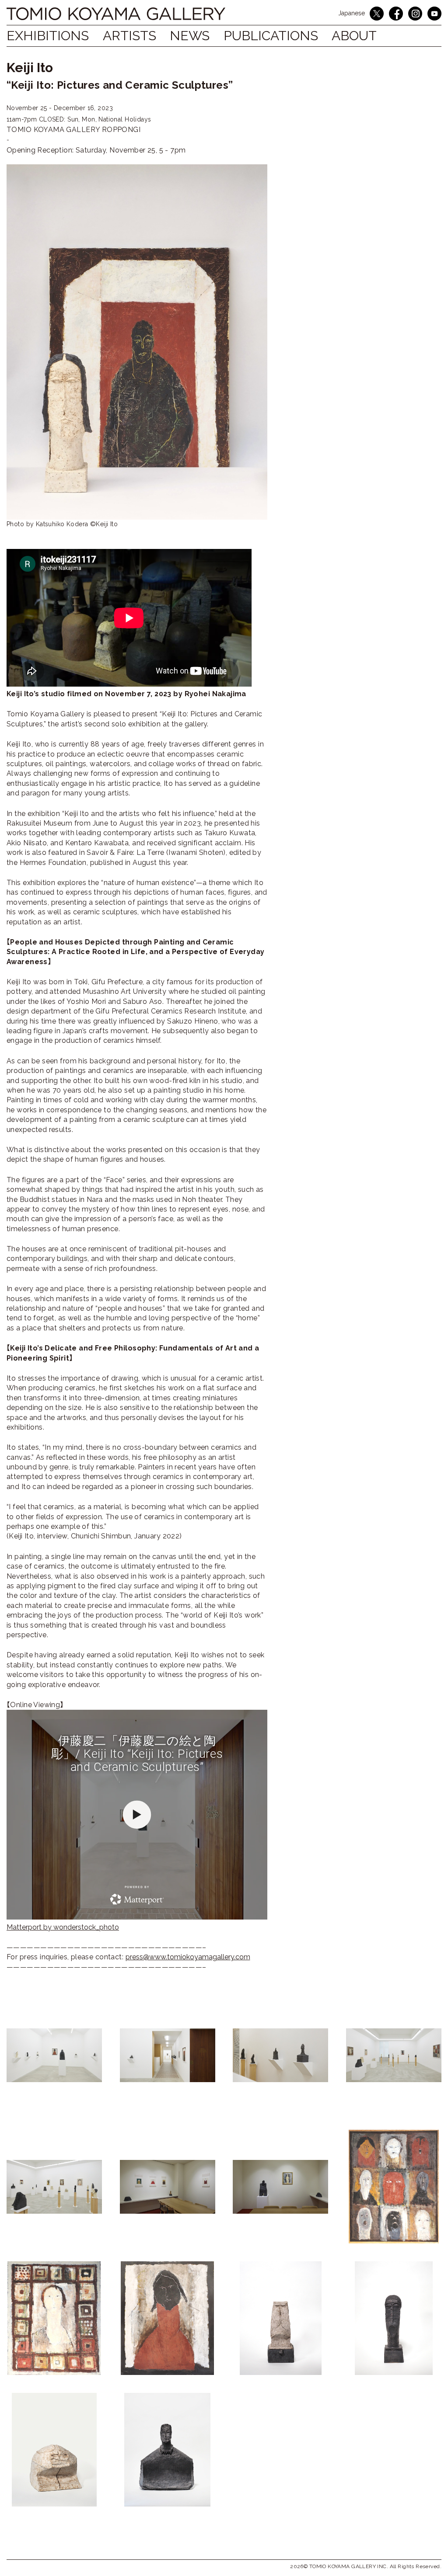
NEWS (190, 36)
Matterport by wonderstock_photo (63, 1927)
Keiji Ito (30, 68)
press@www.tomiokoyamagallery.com (188, 1957)
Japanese (352, 13)
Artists (129, 36)
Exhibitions (48, 36)
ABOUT (354, 36)
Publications (271, 36)
